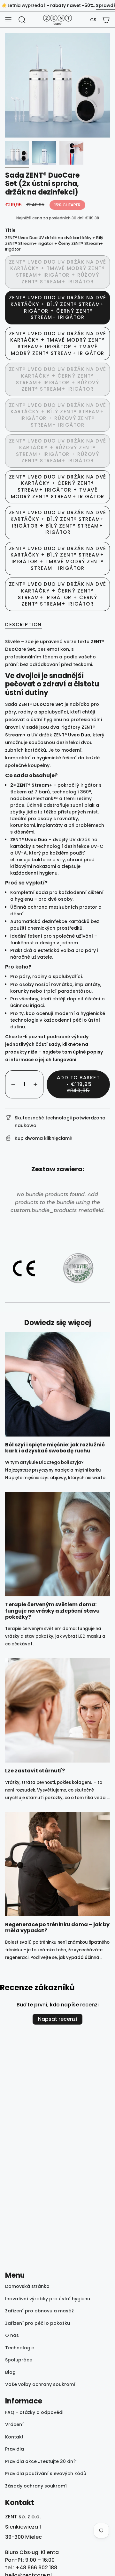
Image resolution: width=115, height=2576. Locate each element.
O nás (12, 2335)
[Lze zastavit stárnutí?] (57, 1710)
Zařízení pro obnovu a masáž (39, 2311)
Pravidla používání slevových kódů (46, 2473)
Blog (10, 2372)
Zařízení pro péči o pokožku (38, 2323)
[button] (93, 20)
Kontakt (14, 2437)
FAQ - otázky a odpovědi (34, 2412)
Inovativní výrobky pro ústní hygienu (48, 2299)
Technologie (20, 2348)
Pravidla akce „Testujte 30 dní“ (41, 2461)
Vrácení (14, 2424)
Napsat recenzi (57, 2019)
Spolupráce (19, 2360)
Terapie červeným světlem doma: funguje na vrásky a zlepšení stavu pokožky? (52, 1611)
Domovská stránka (27, 2286)
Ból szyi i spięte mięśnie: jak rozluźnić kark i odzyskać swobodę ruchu (55, 1448)
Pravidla (15, 2449)
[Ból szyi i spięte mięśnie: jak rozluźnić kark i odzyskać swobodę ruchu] (57, 1384)
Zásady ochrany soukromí (36, 2486)
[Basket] (106, 20)
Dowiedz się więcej (58, 1323)
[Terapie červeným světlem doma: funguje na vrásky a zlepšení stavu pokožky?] (57, 1544)
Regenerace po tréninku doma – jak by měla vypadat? (57, 1927)
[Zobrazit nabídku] (8, 20)
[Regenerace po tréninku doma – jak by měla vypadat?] (57, 1864)
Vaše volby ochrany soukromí (40, 2384)
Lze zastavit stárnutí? (35, 1771)
